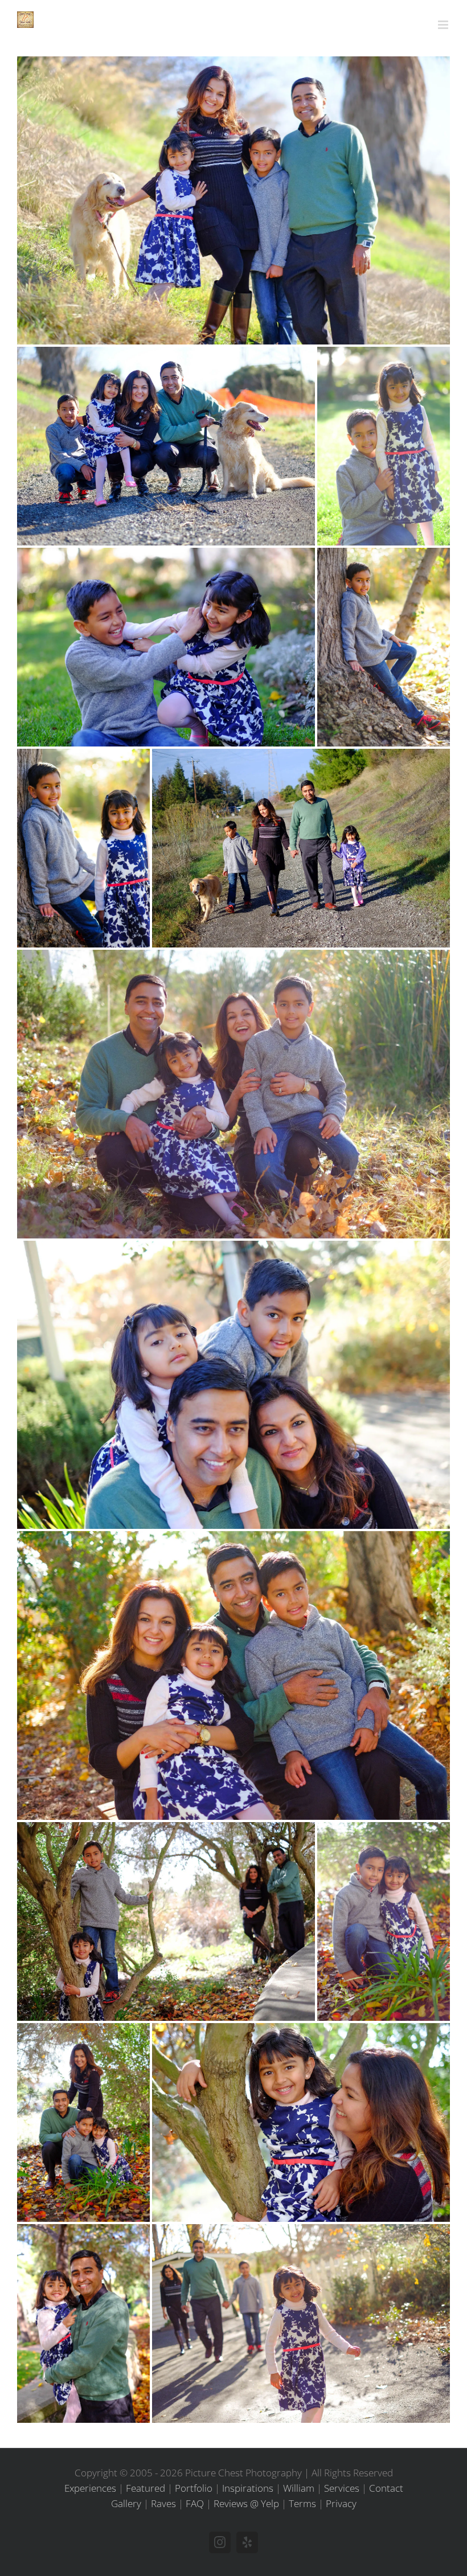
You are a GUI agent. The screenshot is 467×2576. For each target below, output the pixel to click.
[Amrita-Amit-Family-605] (83, 2122)
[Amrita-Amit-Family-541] (233, 1675)
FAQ (195, 2503)
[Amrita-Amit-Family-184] (384, 647)
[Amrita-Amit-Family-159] (166, 647)
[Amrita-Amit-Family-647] (83, 2323)
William (299, 2488)
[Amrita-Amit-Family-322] (301, 848)
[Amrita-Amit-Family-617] (301, 2122)
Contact (386, 2488)
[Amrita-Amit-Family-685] (301, 2323)
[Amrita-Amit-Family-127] (384, 446)
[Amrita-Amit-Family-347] (233, 1094)
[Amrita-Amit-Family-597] (384, 1921)
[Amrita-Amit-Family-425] (233, 1385)
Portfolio (194, 2488)
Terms (302, 2503)
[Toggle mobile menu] (444, 25)
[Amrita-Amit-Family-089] (166, 446)
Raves (163, 2503)
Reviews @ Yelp (246, 2503)
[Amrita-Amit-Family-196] (83, 848)
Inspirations (248, 2488)
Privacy (341, 2503)
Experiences (90, 2488)
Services (342, 2488)
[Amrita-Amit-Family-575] (166, 1921)
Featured (146, 2488)
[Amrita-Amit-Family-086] (233, 200)
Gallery (126, 2503)
